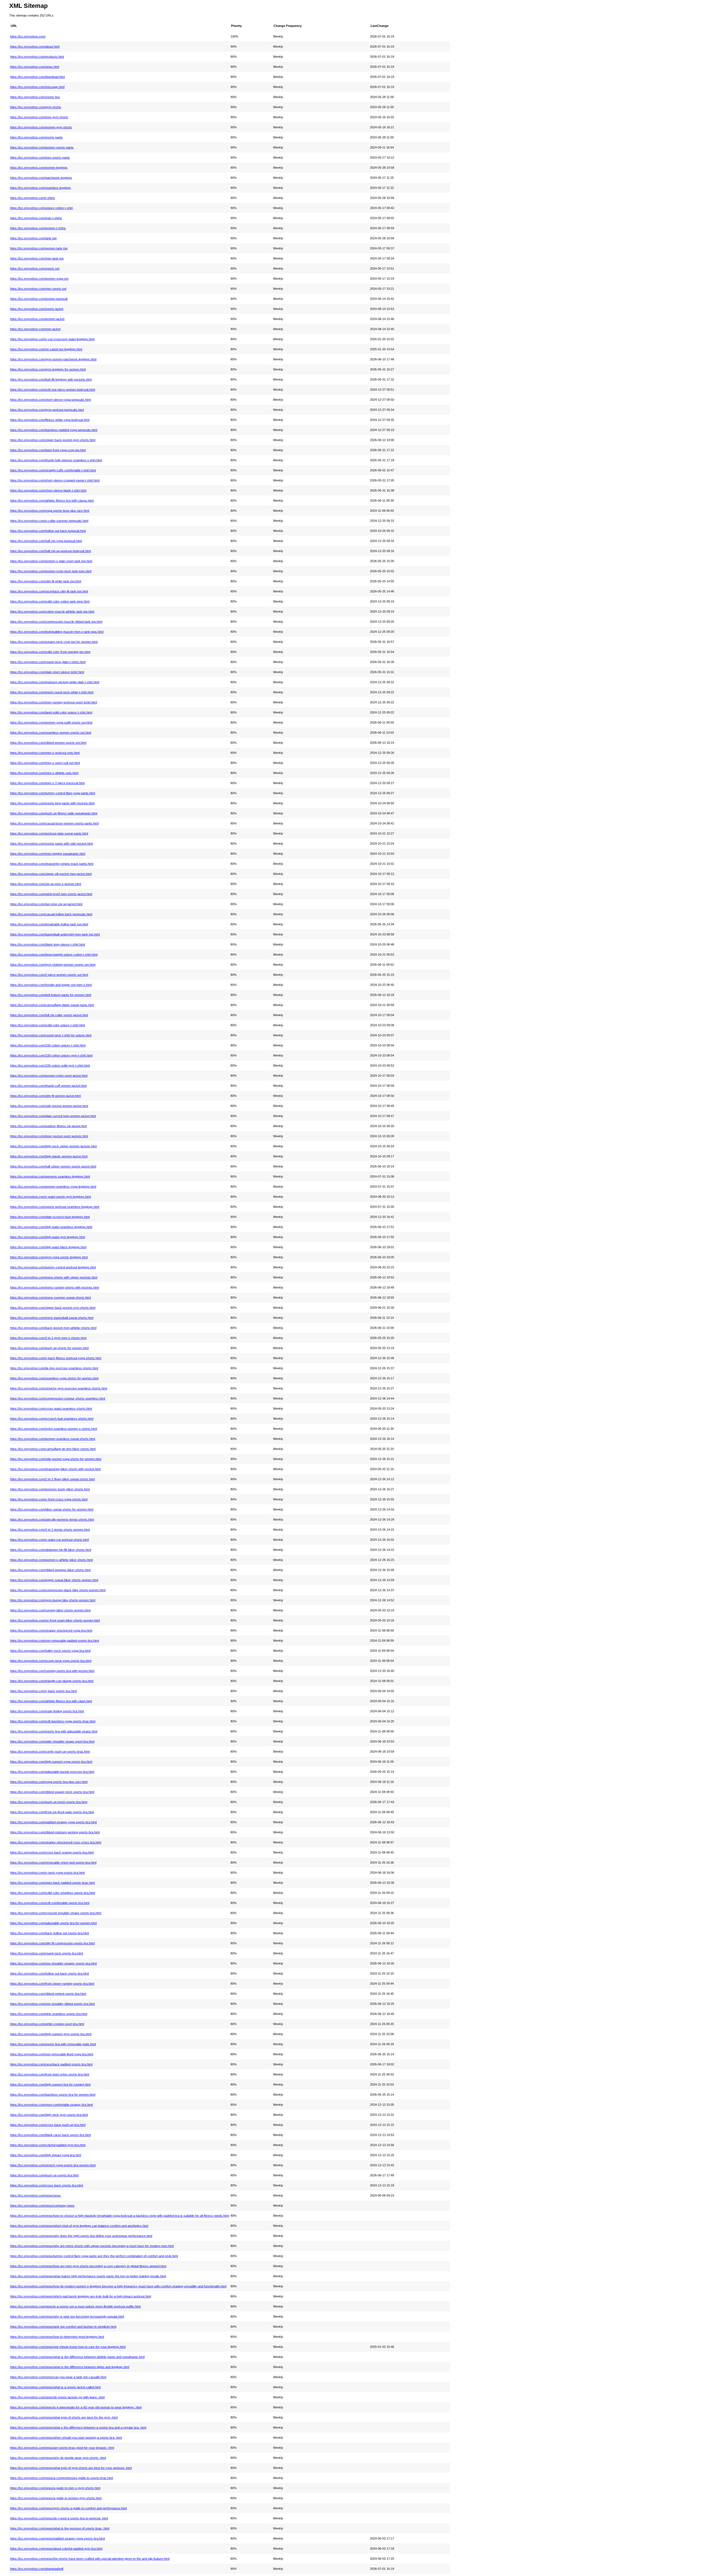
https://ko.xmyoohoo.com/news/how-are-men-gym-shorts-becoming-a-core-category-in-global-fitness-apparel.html (88, 2266)
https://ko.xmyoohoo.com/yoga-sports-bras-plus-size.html (50, 511)
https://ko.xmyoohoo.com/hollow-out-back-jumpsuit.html (48, 531)
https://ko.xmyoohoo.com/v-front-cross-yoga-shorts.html (49, 1499)
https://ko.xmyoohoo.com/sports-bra (35, 97)
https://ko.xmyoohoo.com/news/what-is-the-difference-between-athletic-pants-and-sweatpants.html (77, 2357)
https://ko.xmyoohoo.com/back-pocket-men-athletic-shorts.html (53, 1328)
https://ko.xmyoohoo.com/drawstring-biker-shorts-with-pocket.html (55, 1469)
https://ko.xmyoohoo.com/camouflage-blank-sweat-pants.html (52, 1005)
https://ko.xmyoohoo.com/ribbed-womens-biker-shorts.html (50, 1570)
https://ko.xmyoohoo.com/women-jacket (37, 319)
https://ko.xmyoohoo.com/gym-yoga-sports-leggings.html (49, 1257)
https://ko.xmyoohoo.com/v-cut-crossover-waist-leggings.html (52, 339)
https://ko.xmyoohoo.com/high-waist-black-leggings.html (48, 1247)
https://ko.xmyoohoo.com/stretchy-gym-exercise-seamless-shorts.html (59, 1388)
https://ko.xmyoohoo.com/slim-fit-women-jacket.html (45, 1096)
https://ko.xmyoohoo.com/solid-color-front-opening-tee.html (50, 652)
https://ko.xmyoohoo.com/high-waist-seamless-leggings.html (51, 1227)
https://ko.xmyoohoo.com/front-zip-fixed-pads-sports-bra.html (52, 1812)
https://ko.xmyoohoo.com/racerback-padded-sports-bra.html (51, 2064)
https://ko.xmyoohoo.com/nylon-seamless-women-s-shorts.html (53, 1429)
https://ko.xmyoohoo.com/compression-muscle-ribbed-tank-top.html (56, 622)
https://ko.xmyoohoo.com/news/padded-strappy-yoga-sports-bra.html (57, 2538)
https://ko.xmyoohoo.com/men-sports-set (38, 289)
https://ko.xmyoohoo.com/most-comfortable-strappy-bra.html (51, 2105)
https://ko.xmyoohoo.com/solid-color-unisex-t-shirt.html (47, 1025)
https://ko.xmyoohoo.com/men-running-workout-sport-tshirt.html (53, 702)
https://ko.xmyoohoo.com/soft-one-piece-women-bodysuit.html (53, 390)
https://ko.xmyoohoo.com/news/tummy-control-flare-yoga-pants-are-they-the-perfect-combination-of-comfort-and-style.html (94, 2256)
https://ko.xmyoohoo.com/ (28, 36)
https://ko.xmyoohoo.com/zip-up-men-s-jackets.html (46, 884)
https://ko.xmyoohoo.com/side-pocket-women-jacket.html (49, 1106)
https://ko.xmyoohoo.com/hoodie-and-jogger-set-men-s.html (51, 985)
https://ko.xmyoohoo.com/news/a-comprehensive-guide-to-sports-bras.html (61, 2478)
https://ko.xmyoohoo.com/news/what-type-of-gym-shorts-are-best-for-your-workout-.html (71, 2468)
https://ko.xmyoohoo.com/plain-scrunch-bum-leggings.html (50, 1217)
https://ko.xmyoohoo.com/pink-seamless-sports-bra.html (49, 2014)
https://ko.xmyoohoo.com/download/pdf (37, 2569)
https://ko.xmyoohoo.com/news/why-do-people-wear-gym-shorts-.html (58, 2458)
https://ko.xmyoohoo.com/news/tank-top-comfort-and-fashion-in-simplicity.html (63, 2327)
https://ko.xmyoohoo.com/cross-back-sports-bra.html (46, 2185)
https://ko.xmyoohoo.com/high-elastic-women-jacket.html (49, 1156)
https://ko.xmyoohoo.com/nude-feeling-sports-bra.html (47, 1711)
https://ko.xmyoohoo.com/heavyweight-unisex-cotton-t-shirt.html (54, 955)
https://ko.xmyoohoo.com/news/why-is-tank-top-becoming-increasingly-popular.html (67, 2316)
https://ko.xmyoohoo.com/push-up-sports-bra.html (44, 2175)
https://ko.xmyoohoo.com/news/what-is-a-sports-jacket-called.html (55, 2387)
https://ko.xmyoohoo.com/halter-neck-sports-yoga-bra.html (50, 1651)
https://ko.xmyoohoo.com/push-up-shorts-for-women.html (49, 1348)
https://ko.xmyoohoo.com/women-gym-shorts (41, 127)
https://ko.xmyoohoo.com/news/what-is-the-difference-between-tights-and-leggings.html (70, 2367)
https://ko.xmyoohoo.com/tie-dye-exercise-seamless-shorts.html (54, 1368)
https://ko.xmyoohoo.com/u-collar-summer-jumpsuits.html (49, 521)
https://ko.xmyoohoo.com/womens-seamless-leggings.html (50, 1176)
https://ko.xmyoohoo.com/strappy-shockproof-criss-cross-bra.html (56, 1842)
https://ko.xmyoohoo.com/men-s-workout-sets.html (45, 753)
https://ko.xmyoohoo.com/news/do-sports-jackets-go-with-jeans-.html (57, 2397)
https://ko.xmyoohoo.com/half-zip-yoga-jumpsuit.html (46, 541)
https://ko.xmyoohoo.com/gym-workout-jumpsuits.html (47, 410)
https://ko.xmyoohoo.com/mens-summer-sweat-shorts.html (50, 1298)
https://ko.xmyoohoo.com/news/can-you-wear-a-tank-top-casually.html (58, 2377)
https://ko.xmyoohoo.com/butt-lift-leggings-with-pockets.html (51, 379)
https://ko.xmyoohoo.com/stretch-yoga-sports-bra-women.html (53, 2165)
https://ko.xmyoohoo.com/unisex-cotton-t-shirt (41, 208)
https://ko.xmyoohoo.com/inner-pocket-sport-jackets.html (49, 1136)
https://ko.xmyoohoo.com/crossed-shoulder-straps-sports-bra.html (56, 1913)
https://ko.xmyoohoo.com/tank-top (33, 238)
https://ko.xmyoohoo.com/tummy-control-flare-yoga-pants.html (53, 793)
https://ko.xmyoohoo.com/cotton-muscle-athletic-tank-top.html (52, 611)
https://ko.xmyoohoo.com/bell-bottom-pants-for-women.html (51, 995)
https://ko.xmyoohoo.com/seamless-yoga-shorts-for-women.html (54, 1378)
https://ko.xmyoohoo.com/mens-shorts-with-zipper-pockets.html (54, 1277)
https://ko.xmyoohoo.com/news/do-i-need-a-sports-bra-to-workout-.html (59, 2518)
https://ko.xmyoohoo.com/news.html (35, 67)
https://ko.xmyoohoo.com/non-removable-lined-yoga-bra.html (52, 2054)
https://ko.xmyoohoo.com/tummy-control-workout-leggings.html (53, 1267)
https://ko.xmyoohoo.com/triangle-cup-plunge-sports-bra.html (52, 1681)
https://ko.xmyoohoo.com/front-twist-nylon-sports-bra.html (50, 2074)
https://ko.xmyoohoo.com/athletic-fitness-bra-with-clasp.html (51, 1701)
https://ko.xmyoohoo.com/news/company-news (42, 2206)
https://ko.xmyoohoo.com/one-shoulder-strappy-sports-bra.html (53, 1963)
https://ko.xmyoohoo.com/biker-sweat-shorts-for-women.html (52, 1509)
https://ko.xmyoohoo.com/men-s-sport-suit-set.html (45, 763)
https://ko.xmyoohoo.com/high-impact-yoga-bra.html (46, 2155)
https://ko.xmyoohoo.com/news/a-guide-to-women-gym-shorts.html (56, 2498)
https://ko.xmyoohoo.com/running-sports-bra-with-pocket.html (52, 1671)
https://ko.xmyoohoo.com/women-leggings (39, 168)
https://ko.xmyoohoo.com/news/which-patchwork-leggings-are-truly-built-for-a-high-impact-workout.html (81, 2296)
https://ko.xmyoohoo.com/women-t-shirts (38, 228)
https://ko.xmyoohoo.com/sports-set (35, 268)
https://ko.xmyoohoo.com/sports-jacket (37, 309)
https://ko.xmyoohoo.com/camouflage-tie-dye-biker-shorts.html (53, 1449)
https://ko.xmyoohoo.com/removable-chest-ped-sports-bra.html (53, 1862)
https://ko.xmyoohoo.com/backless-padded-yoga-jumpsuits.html (54, 430)
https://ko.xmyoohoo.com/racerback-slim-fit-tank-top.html (49, 591)
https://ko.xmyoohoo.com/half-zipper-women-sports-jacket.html (53, 1166)
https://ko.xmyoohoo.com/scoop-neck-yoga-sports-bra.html (51, 1661)
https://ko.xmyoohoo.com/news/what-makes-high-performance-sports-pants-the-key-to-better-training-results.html (88, 2276)
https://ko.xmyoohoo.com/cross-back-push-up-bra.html (48, 2125)
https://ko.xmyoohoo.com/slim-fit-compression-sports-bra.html (52, 1943)
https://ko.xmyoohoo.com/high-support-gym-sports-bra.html (51, 2034)
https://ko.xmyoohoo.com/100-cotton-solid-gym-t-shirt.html (50, 1065)
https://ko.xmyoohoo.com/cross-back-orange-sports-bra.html (52, 1852)
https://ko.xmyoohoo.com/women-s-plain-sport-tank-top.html (51, 561)
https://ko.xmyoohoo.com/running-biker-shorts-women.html (50, 1610)
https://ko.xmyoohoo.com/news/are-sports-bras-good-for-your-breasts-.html (62, 2448)
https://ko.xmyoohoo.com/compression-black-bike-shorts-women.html (58, 1590)
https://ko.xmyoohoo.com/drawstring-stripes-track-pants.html (52, 864)
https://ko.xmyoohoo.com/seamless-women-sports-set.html (51, 733)
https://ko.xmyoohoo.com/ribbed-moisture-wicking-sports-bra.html (55, 1832)
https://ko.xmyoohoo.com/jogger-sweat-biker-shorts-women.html (54, 1580)
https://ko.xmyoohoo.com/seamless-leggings (40, 188)
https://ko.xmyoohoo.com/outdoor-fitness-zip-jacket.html (48, 1126)
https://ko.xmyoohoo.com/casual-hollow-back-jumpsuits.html (51, 914)
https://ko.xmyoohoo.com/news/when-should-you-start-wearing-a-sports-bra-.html (66, 2438)
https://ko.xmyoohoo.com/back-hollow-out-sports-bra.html (49, 1933)
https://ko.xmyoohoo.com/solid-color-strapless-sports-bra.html (53, 1893)
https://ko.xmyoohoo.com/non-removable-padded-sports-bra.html (54, 1641)
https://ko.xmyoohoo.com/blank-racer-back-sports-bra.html (50, 2135)
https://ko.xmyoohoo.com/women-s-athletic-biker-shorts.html (51, 1560)
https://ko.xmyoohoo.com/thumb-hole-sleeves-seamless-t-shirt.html (56, 460)
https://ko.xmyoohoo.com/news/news (35, 2195)
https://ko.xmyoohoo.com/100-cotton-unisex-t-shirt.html (48, 1045)
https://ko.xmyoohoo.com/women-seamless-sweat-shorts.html (53, 1439)
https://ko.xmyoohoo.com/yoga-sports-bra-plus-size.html (49, 1782)
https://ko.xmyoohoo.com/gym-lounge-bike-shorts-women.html (53, 1600)
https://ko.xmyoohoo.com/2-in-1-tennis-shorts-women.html (50, 1530)
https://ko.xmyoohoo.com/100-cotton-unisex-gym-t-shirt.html (51, 1055)
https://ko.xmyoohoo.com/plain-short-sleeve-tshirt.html (47, 672)
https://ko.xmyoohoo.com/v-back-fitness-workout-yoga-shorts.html (56, 1358)
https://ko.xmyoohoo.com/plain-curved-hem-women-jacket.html (53, 1116)
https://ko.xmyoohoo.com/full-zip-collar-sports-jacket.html (49, 1015)
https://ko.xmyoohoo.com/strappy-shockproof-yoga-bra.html (51, 1630)
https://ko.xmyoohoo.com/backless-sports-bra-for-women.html (53, 2095)
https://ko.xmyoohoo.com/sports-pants (36, 137)
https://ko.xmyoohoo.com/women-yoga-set (39, 279)
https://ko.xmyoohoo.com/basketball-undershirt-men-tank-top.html (55, 934)
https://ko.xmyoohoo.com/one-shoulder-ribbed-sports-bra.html (52, 2004)
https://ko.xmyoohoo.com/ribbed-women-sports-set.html (48, 743)
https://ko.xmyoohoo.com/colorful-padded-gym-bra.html (48, 2145)
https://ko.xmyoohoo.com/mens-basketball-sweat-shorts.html (52, 1318)
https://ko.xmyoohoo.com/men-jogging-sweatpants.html (48, 854)
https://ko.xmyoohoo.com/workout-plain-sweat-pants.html (49, 833)
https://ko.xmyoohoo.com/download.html (37, 77)
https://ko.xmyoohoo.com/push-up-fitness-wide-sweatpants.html (54, 813)
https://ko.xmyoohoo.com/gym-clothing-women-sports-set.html (53, 965)
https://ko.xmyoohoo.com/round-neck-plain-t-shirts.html (48, 662)
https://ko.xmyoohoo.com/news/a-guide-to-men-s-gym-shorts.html (55, 2488)
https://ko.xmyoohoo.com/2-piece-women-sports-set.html (49, 975)
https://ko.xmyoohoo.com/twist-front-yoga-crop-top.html (48, 450)
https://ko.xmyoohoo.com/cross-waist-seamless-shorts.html (51, 1409)
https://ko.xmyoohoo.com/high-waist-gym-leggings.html (47, 1237)
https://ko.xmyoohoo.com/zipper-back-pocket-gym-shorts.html (53, 440)
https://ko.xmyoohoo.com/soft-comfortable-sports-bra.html (50, 1903)
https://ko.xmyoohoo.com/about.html (35, 47)
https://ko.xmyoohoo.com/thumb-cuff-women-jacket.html (48, 1086)
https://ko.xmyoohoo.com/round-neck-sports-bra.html (46, 1953)
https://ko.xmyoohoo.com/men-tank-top (37, 258)
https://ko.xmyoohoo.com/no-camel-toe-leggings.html (46, 349)
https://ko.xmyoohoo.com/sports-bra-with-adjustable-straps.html (54, 1731)
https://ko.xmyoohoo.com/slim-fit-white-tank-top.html (46, 581)
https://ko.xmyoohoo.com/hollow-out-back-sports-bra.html (49, 1973)
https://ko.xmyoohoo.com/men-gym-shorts (39, 117)
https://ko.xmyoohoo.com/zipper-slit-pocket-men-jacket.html (51, 874)
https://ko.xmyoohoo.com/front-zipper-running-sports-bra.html (52, 1984)
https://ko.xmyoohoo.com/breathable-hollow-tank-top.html (49, 924)
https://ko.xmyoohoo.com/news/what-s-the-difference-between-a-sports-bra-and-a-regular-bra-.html (78, 2427)
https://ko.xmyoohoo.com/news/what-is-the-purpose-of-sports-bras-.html (60, 2528)
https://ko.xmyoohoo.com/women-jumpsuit (39, 299)
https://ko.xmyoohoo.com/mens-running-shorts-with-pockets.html (54, 1287)
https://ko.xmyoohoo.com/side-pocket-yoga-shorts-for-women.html (56, 1459)
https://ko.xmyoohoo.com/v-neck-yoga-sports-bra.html (47, 1873)
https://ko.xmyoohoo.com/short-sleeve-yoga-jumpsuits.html (50, 400)
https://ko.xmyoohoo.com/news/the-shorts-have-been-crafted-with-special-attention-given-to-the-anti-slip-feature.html (90, 2559)
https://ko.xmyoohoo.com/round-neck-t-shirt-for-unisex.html (51, 1035)
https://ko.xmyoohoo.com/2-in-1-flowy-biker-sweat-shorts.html (52, 1479)
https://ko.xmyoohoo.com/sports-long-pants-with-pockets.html (52, 803)
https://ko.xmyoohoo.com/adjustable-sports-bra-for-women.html (53, 1923)
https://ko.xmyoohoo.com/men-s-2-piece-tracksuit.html (47, 783)
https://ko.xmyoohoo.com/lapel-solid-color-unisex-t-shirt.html (51, 712)
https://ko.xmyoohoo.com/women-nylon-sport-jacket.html (49, 1076)
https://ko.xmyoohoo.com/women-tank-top (39, 248)
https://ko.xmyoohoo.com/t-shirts (32, 198)
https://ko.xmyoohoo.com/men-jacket (35, 329)
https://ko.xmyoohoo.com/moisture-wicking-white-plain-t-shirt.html (55, 682)
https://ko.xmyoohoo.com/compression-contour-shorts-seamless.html (58, 1398)
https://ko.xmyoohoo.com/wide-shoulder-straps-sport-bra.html (52, 1741)
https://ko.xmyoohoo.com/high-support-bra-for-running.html (50, 2084)
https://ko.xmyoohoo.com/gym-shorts (36, 107)
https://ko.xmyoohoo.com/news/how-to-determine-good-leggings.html (57, 2337)
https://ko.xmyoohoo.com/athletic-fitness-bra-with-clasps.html (52, 501)
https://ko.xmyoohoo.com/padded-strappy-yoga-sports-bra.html (53, 1822)
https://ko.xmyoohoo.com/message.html (37, 87)
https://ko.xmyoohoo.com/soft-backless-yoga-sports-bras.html (53, 1721)
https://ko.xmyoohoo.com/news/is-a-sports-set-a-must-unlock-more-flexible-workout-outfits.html (75, 2306)
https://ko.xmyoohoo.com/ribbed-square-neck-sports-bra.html (52, 1792)
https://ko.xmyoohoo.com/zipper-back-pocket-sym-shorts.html (53, 1308)
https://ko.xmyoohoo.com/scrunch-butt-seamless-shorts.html (52, 1419)
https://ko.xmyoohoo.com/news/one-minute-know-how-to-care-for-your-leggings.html (68, 2347)
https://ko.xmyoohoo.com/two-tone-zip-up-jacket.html (46, 904)
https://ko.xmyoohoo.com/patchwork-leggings (41, 178)
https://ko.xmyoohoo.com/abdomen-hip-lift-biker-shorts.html (51, 1550)
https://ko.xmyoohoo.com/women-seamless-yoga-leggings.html (53, 1187)
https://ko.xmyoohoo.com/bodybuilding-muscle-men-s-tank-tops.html (57, 632)
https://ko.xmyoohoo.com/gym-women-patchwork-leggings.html (53, 359)
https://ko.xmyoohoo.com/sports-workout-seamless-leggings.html (55, 1207)
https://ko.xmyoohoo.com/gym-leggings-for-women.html (48, 369)
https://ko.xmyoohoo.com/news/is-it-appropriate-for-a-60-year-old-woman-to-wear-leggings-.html (76, 2407)
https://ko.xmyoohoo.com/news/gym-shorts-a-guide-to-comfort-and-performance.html (68, 2508)
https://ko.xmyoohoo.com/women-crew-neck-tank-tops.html (51, 571)
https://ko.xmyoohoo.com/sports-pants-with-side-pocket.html (51, 844)
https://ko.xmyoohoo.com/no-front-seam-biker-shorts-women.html (55, 1620)
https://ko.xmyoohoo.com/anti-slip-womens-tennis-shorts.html (52, 1519)
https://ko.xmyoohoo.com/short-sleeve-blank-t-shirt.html (48, 490)
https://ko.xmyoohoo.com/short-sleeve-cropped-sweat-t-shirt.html (55, 480)
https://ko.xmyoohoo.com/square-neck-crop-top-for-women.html (54, 642)
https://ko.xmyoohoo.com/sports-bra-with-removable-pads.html (53, 2044)
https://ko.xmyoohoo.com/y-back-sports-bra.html (43, 1691)
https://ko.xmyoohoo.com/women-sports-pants (42, 147)
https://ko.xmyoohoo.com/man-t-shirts (36, 218)
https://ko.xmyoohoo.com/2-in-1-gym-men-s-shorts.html (48, 1338)
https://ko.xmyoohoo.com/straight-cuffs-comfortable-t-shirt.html (53, 470)
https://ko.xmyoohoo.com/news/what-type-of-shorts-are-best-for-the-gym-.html (64, 2417)
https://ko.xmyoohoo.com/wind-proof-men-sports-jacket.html (51, 894)
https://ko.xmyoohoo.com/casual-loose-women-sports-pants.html (54, 823)
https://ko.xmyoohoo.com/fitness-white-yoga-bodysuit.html (50, 420)
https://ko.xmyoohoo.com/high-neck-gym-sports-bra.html (49, 2115)
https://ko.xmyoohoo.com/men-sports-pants (40, 157)
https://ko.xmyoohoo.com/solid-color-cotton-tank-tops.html (50, 601)
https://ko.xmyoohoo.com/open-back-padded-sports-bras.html (52, 1883)
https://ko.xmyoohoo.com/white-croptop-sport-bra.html (47, 2024)
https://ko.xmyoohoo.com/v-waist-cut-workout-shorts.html (49, 1540)
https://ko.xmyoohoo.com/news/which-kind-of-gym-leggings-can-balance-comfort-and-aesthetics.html (79, 2226)
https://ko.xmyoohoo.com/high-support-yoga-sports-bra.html (51, 1762)
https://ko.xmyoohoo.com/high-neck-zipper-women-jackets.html (53, 1146)
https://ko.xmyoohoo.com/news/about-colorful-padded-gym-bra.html (56, 2549)
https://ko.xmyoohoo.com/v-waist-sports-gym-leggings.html (50, 1197)
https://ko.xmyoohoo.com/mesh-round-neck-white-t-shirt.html (52, 692)
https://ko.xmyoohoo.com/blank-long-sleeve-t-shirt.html (47, 944)
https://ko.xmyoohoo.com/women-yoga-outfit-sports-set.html (51, 722)
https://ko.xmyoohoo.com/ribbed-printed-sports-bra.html (48, 1994)
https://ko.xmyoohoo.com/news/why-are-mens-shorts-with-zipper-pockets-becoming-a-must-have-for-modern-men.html (92, 2246)
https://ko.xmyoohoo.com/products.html (37, 57)
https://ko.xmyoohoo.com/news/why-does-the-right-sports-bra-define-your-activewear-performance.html (81, 2236)
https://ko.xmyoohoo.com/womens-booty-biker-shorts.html (50, 1489)
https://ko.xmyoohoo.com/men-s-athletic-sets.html (44, 773)
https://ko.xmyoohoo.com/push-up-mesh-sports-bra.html (49, 1802)
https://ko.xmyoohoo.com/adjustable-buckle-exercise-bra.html (52, 1772)
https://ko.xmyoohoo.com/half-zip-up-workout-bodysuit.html (50, 551)
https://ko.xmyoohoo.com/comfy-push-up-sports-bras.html (50, 1752)
